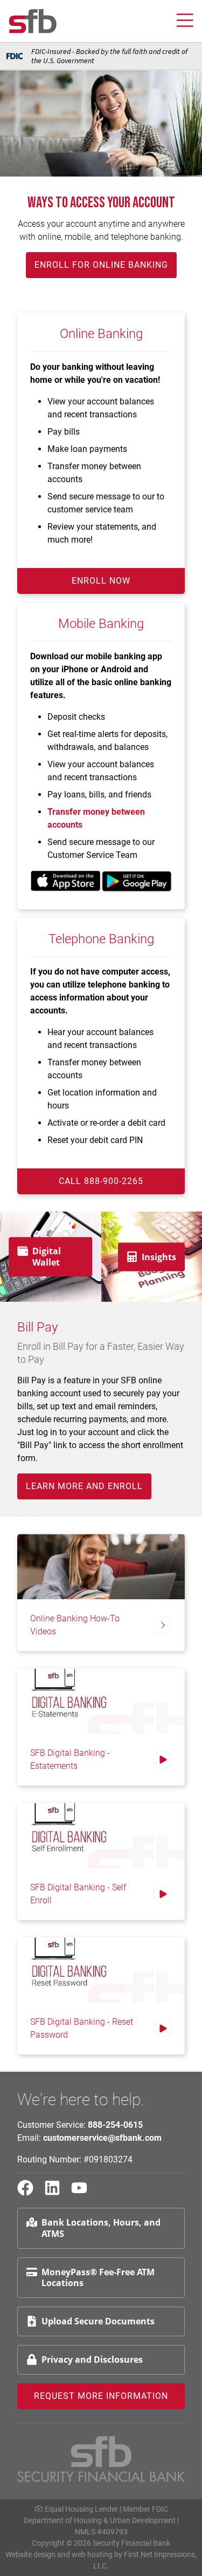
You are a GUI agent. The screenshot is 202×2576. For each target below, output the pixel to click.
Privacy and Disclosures (92, 2359)
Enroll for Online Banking (101, 265)
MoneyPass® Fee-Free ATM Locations (98, 2278)
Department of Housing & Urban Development (100, 2520)
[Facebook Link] (30, 2193)
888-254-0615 (115, 2125)
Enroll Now (101, 581)
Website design (30, 2554)
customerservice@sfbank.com (102, 2138)
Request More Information (101, 2396)
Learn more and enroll (84, 1486)
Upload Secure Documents (98, 2321)
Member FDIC (145, 2509)
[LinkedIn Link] (57, 2193)
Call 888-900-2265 (101, 1181)
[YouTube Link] (83, 2193)
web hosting (92, 2554)
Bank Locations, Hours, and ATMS (101, 2228)
